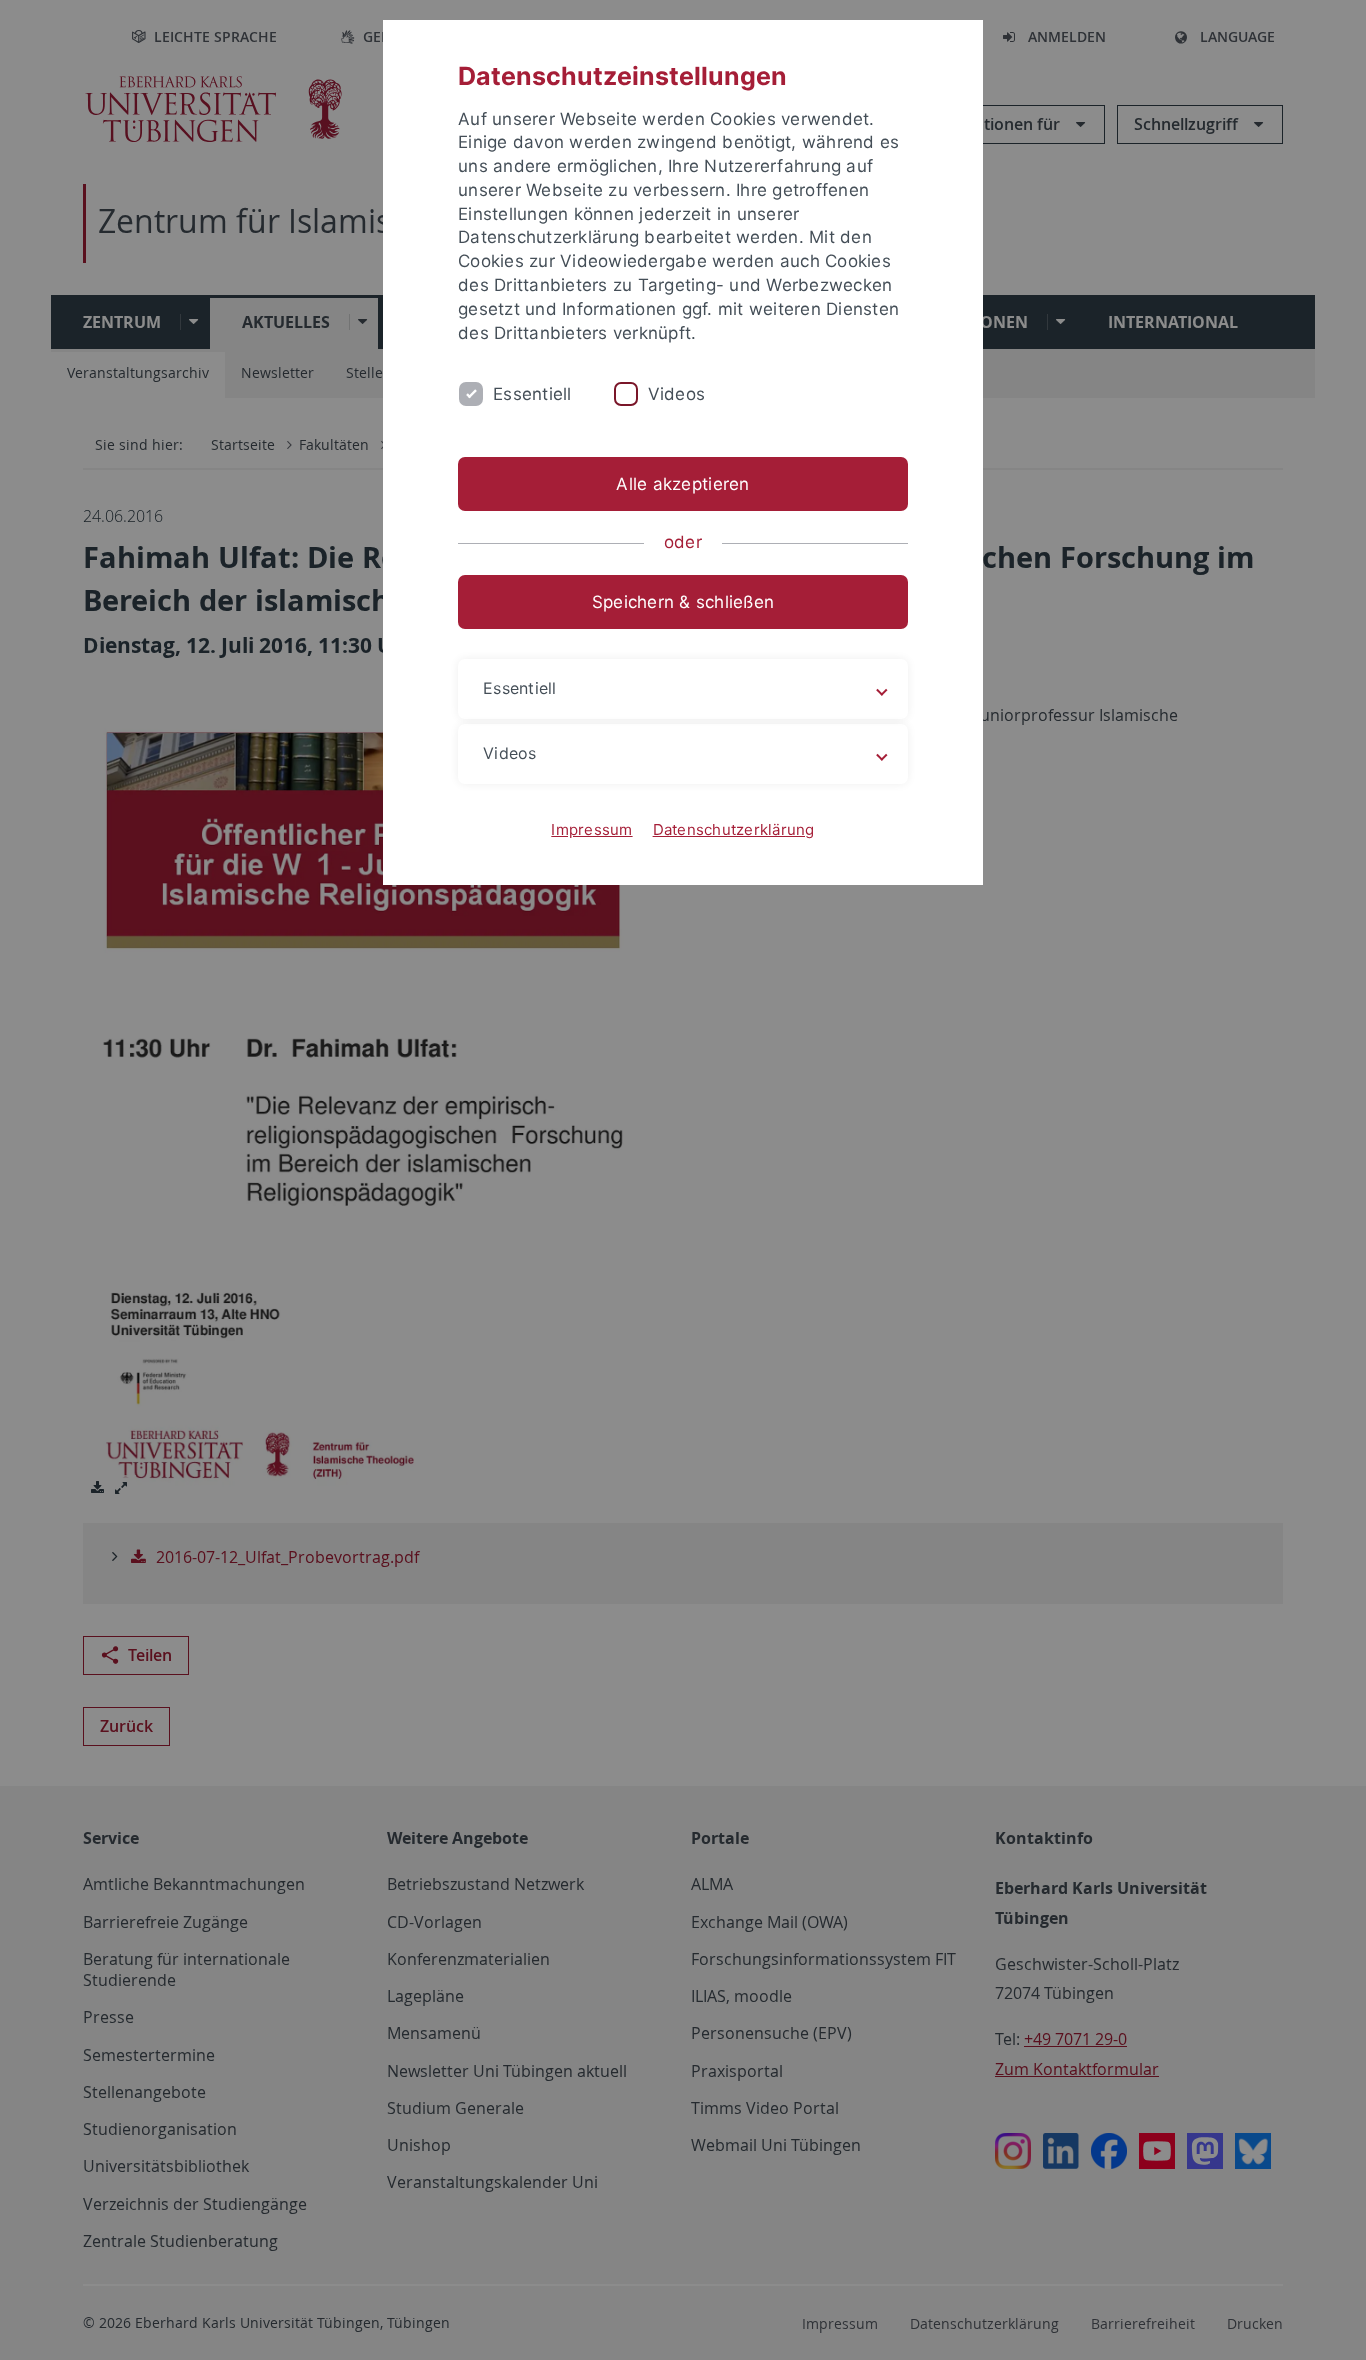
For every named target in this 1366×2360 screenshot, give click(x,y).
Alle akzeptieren (682, 484)
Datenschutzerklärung (734, 829)
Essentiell (532, 394)
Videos (677, 394)
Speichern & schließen (683, 602)
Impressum (591, 829)
